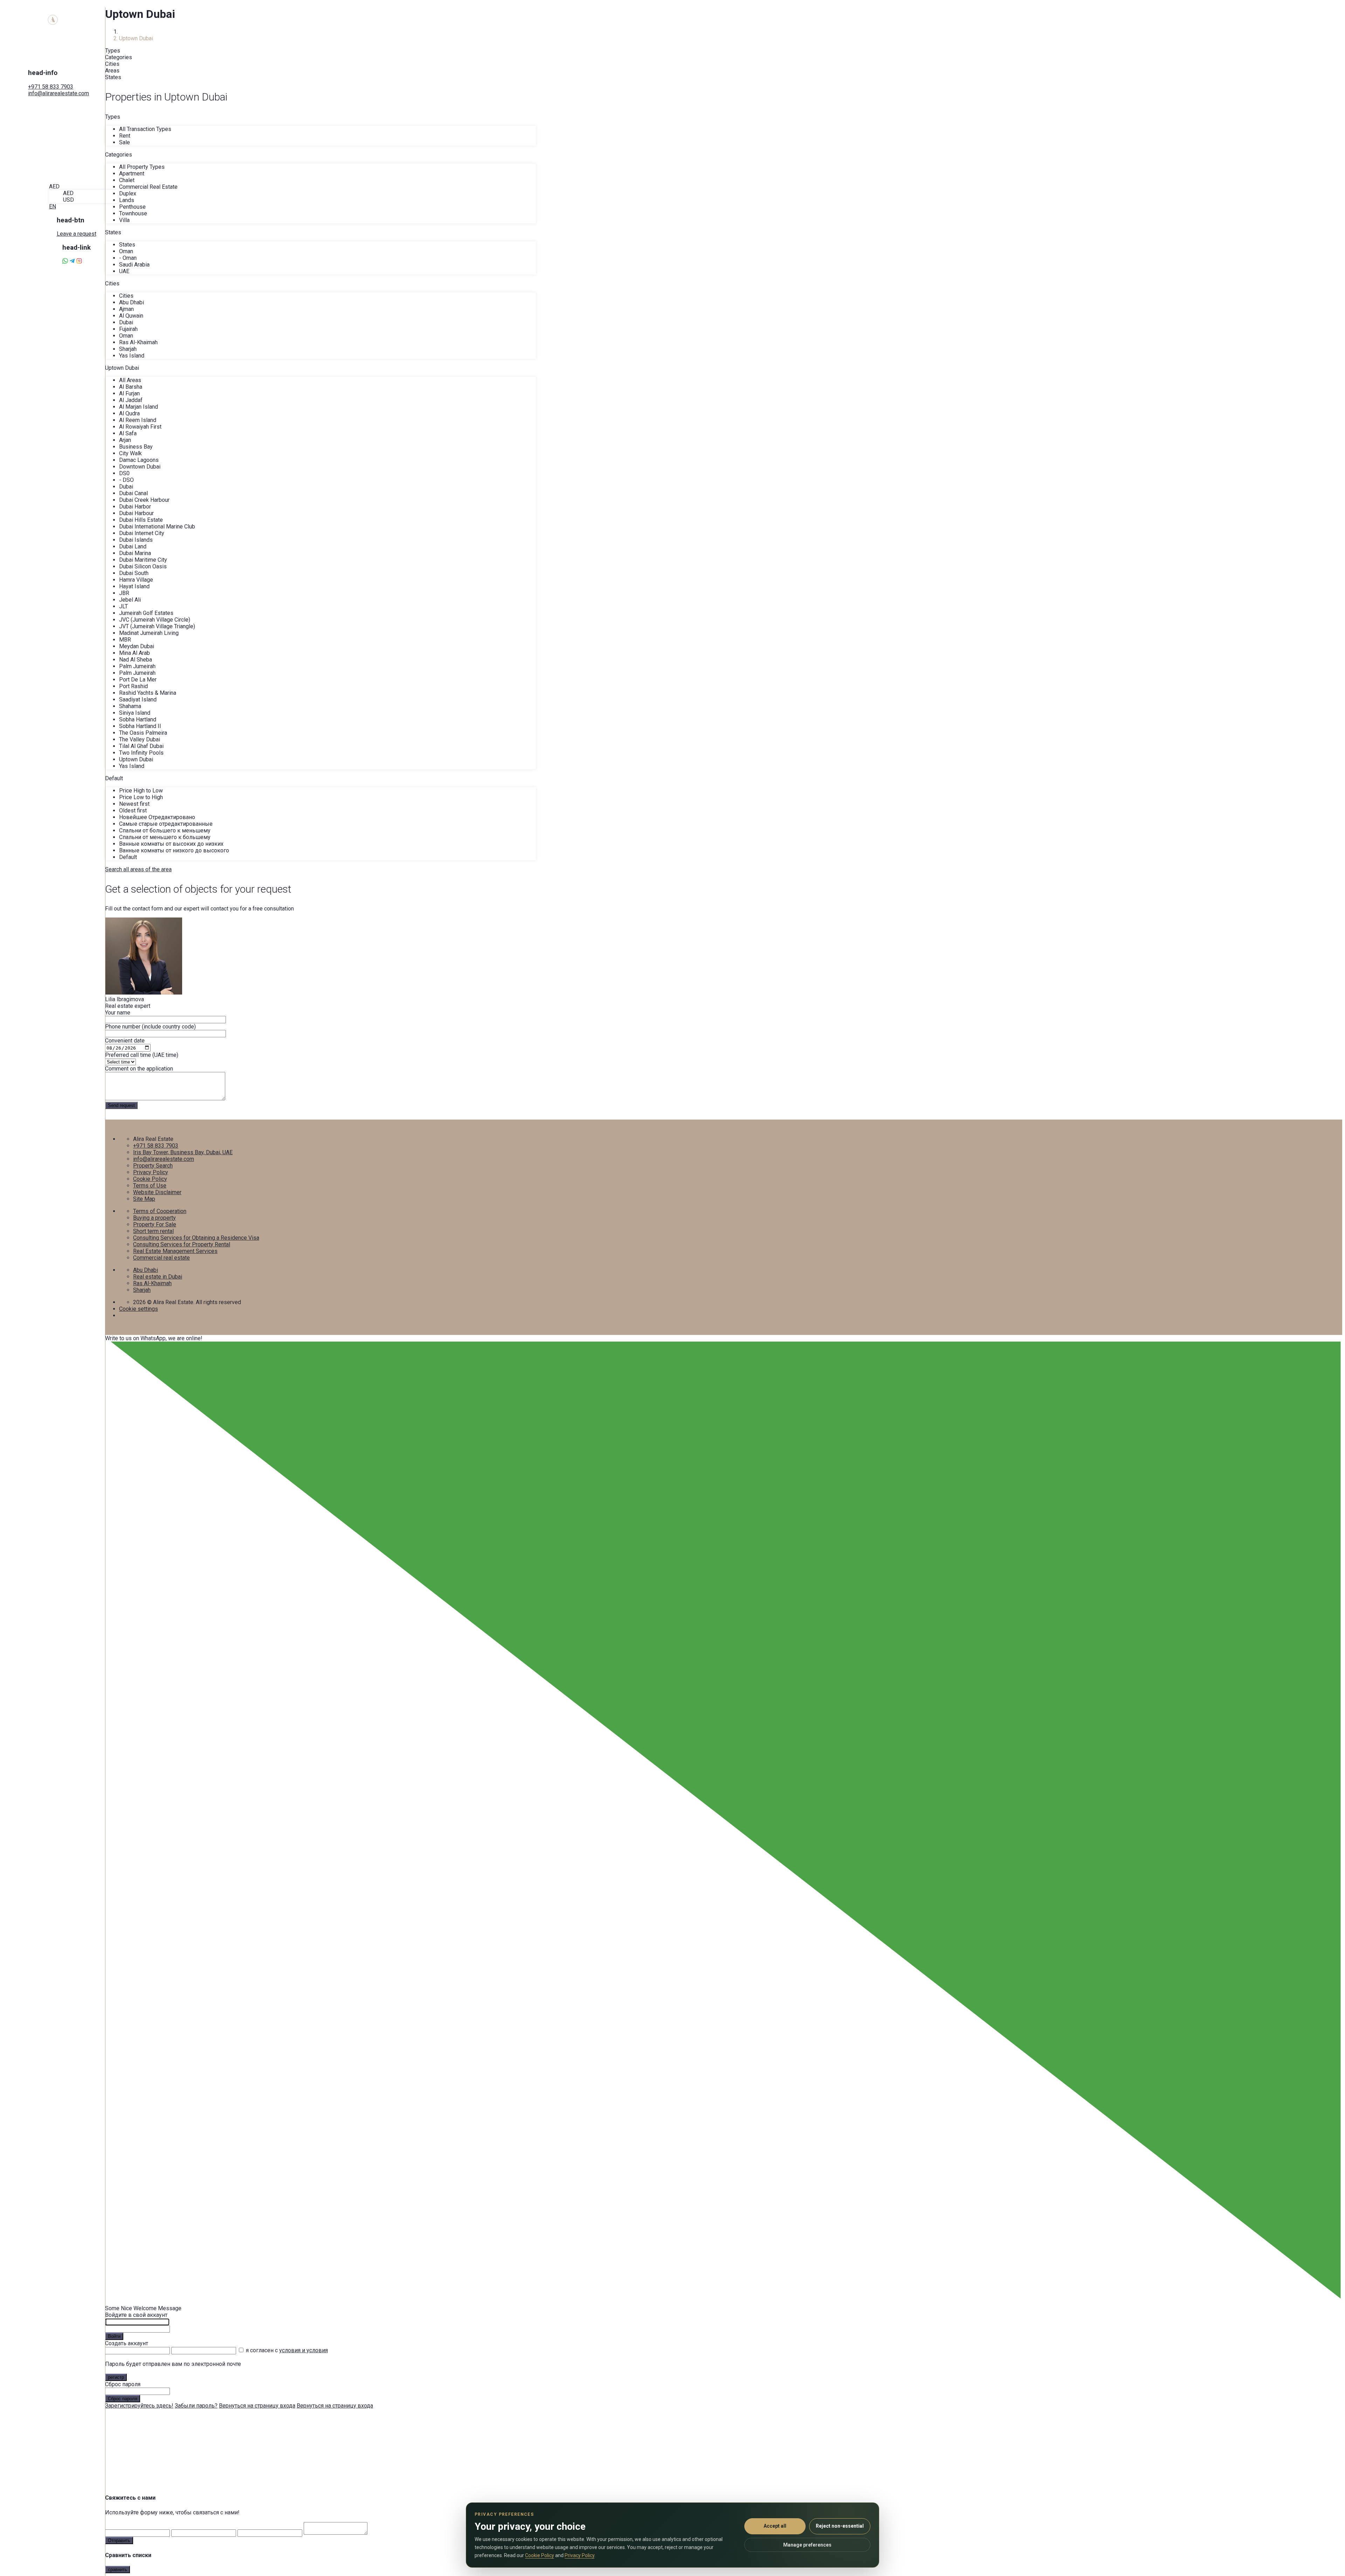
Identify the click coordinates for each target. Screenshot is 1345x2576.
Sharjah (142, 1290)
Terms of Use (150, 1186)
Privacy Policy (151, 1172)
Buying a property (154, 1218)
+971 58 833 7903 (51, 87)
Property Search (153, 1166)
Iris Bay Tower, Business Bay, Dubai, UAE (183, 1152)
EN (53, 206)
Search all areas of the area (138, 869)
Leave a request (77, 234)
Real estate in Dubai (158, 1277)
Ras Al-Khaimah (152, 1283)
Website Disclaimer (157, 1192)
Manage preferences (807, 2545)
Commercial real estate (161, 1258)
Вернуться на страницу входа (257, 2406)
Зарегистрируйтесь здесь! (139, 2406)
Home (126, 32)
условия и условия (304, 2350)
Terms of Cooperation (160, 1211)
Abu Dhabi (146, 1270)
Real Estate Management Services (175, 1251)
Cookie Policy (150, 1179)
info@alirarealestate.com (58, 93)
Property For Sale (155, 1224)
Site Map (144, 1199)
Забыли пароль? (196, 2406)
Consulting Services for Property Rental (182, 1244)
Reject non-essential (840, 2526)
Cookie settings (139, 1309)
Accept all (775, 2526)
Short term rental (153, 1231)
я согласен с (287, 2350)
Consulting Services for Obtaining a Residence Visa (196, 1238)
